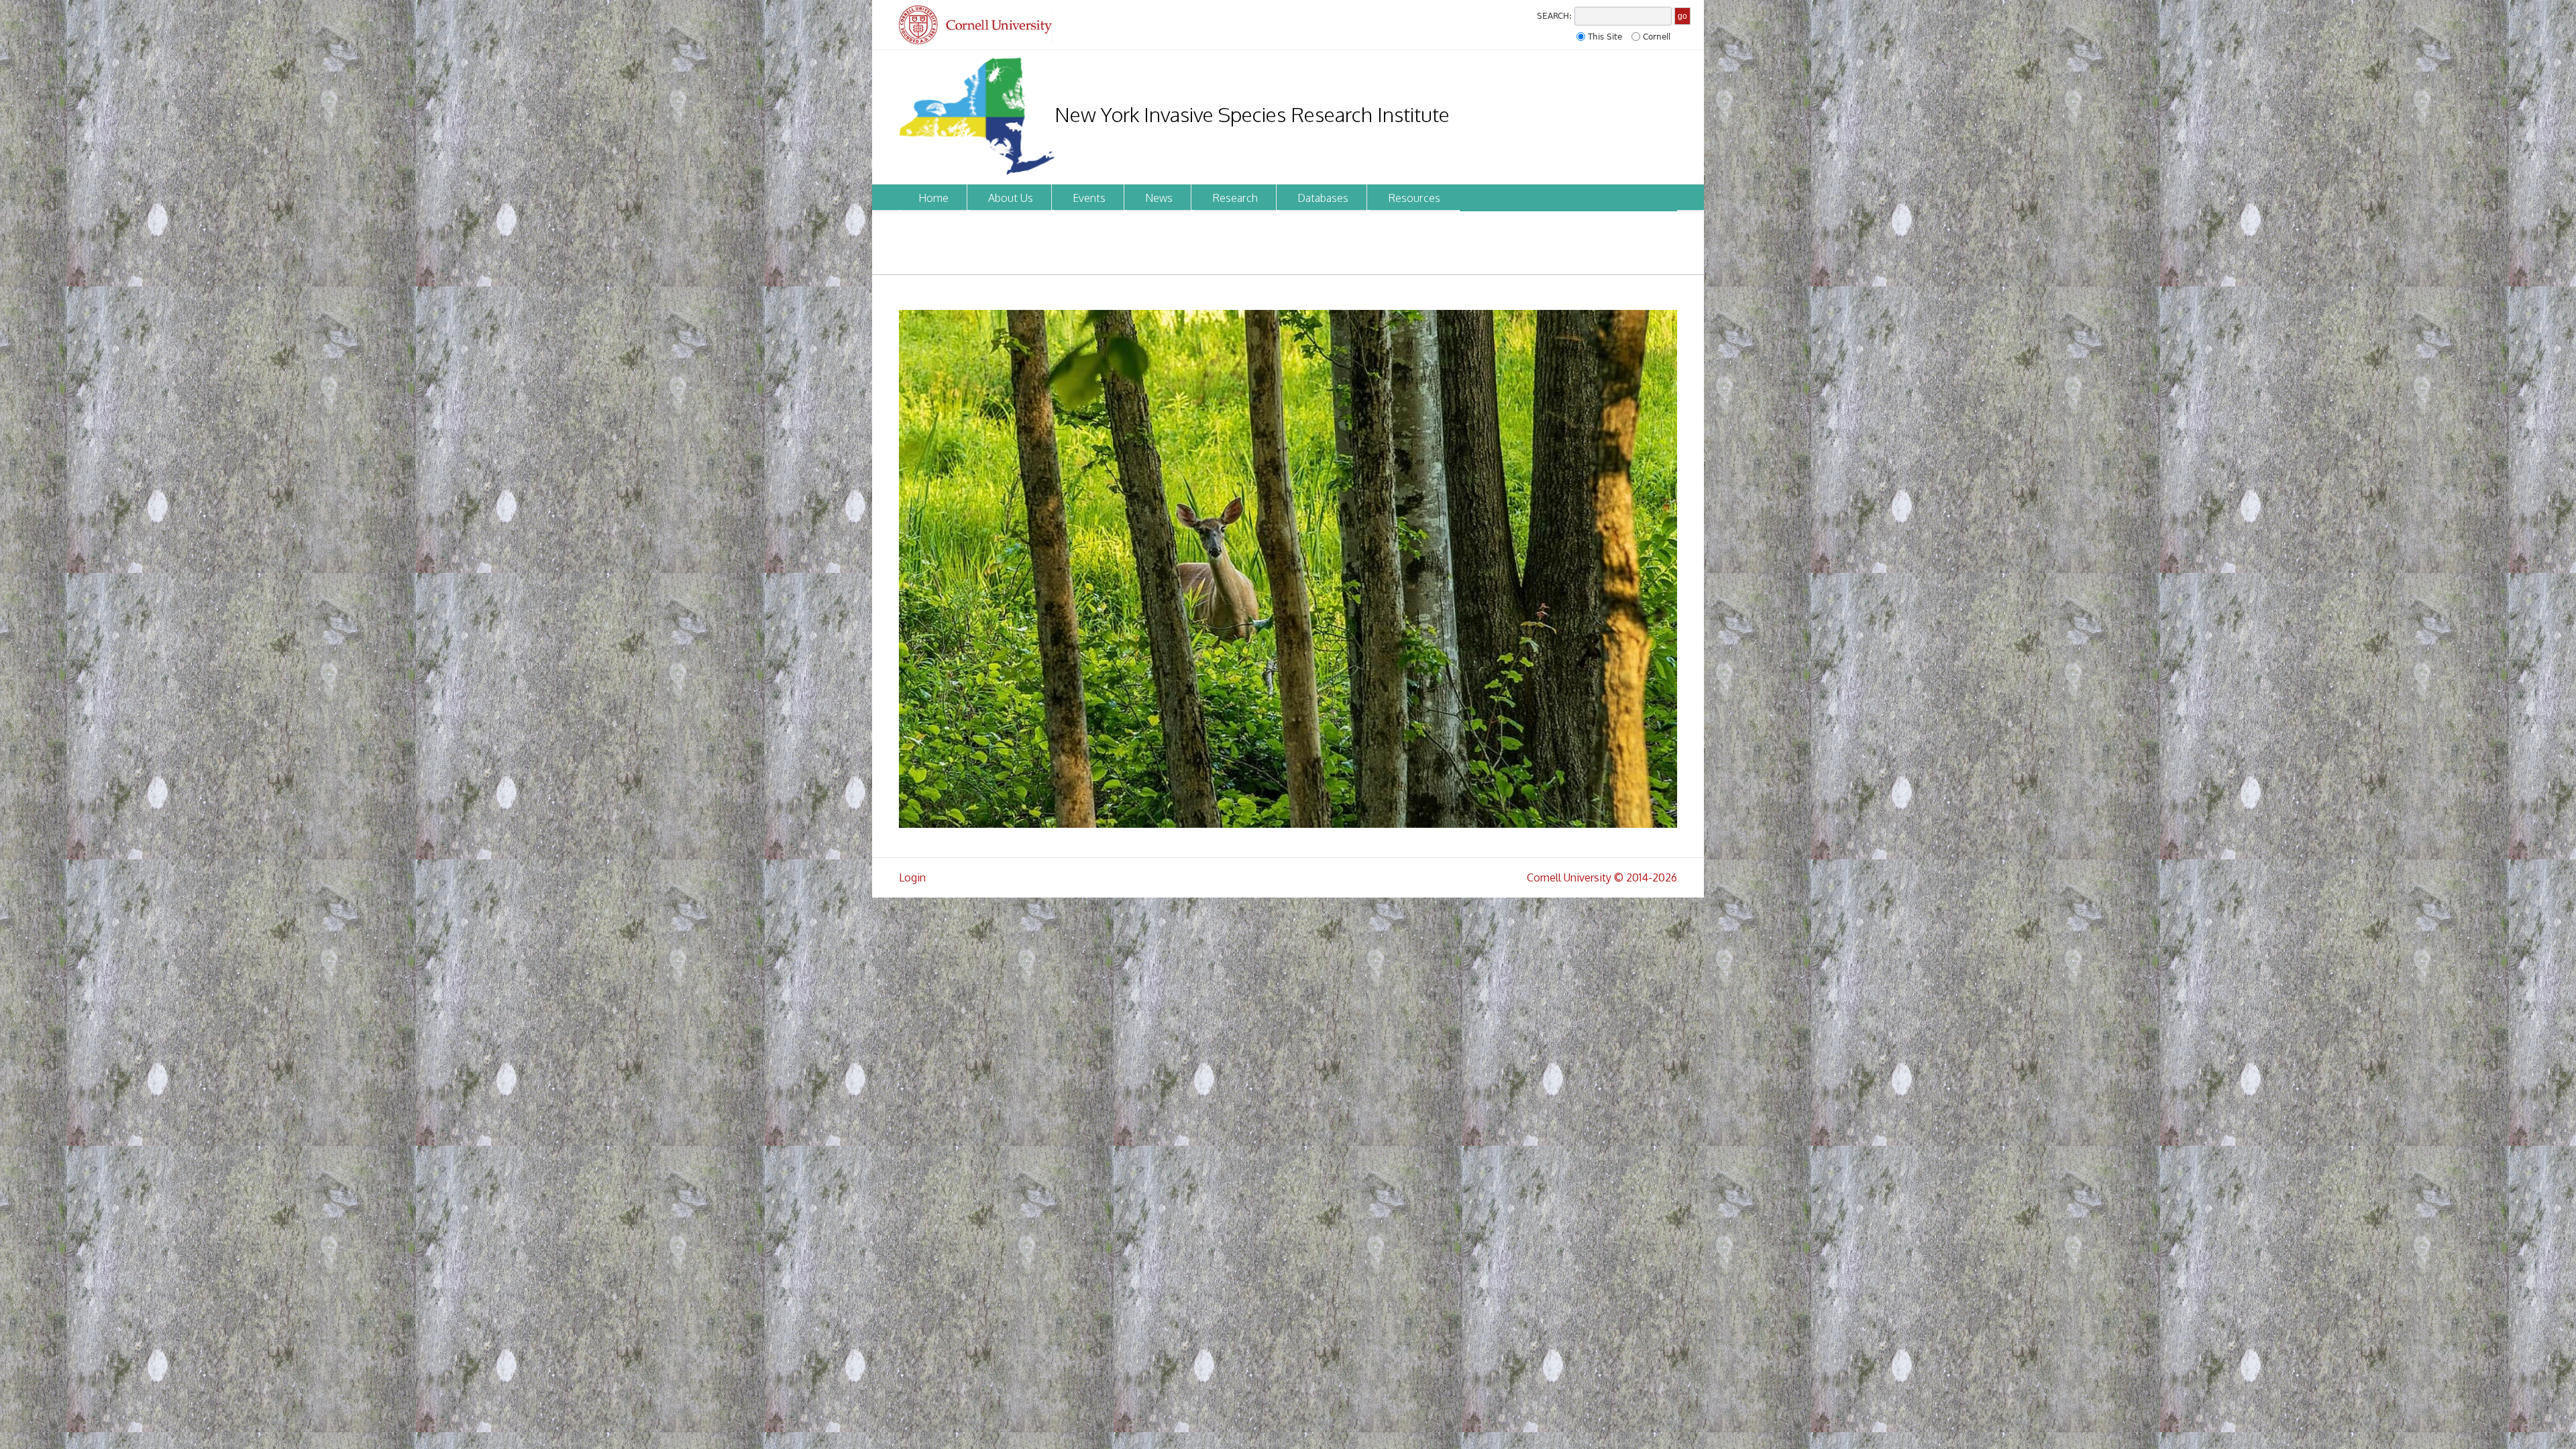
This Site (1605, 37)
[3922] (1288, 569)
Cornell (1657, 37)
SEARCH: (1554, 16)
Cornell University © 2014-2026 (1602, 877)
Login (912, 877)
